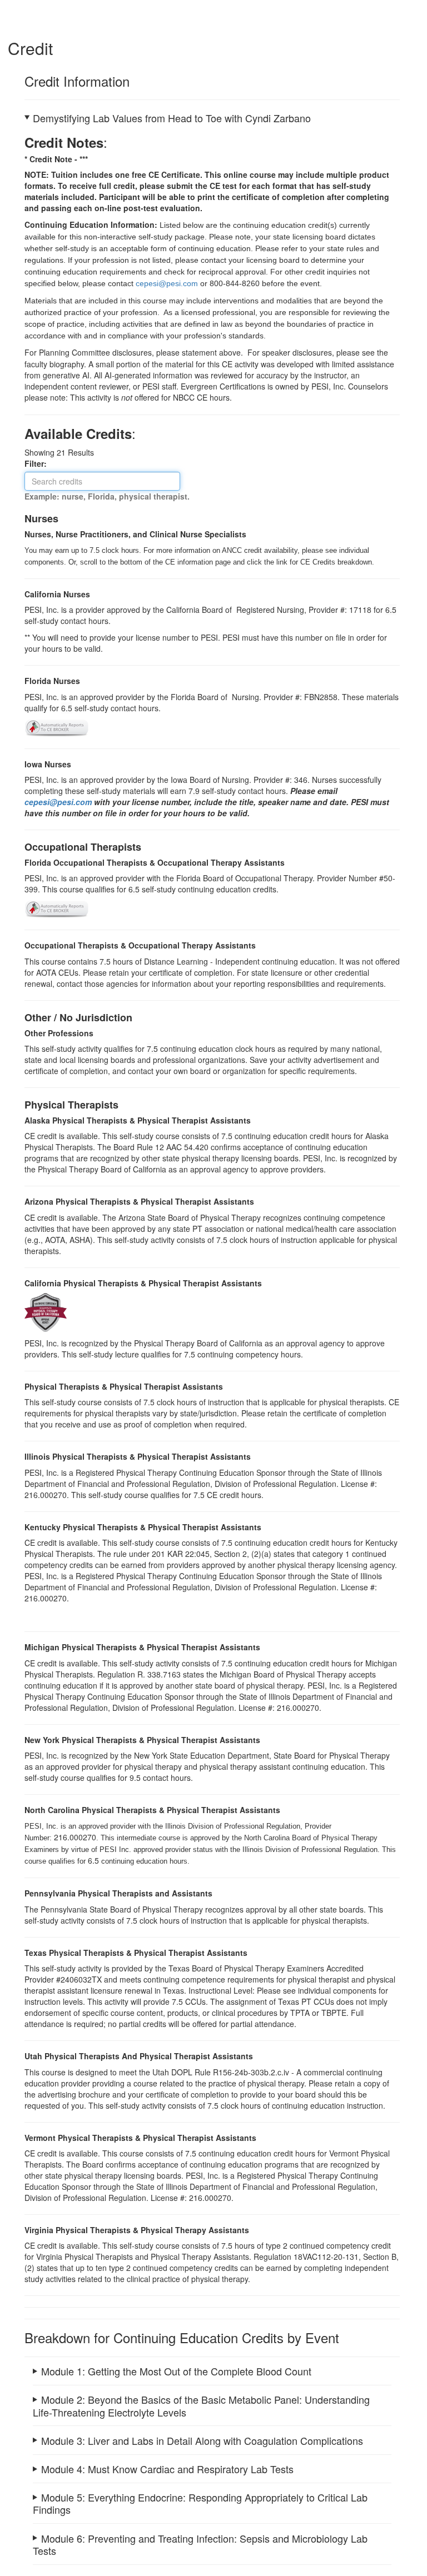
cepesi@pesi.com (58, 802)
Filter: (39, 463)
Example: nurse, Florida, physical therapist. (107, 496)
